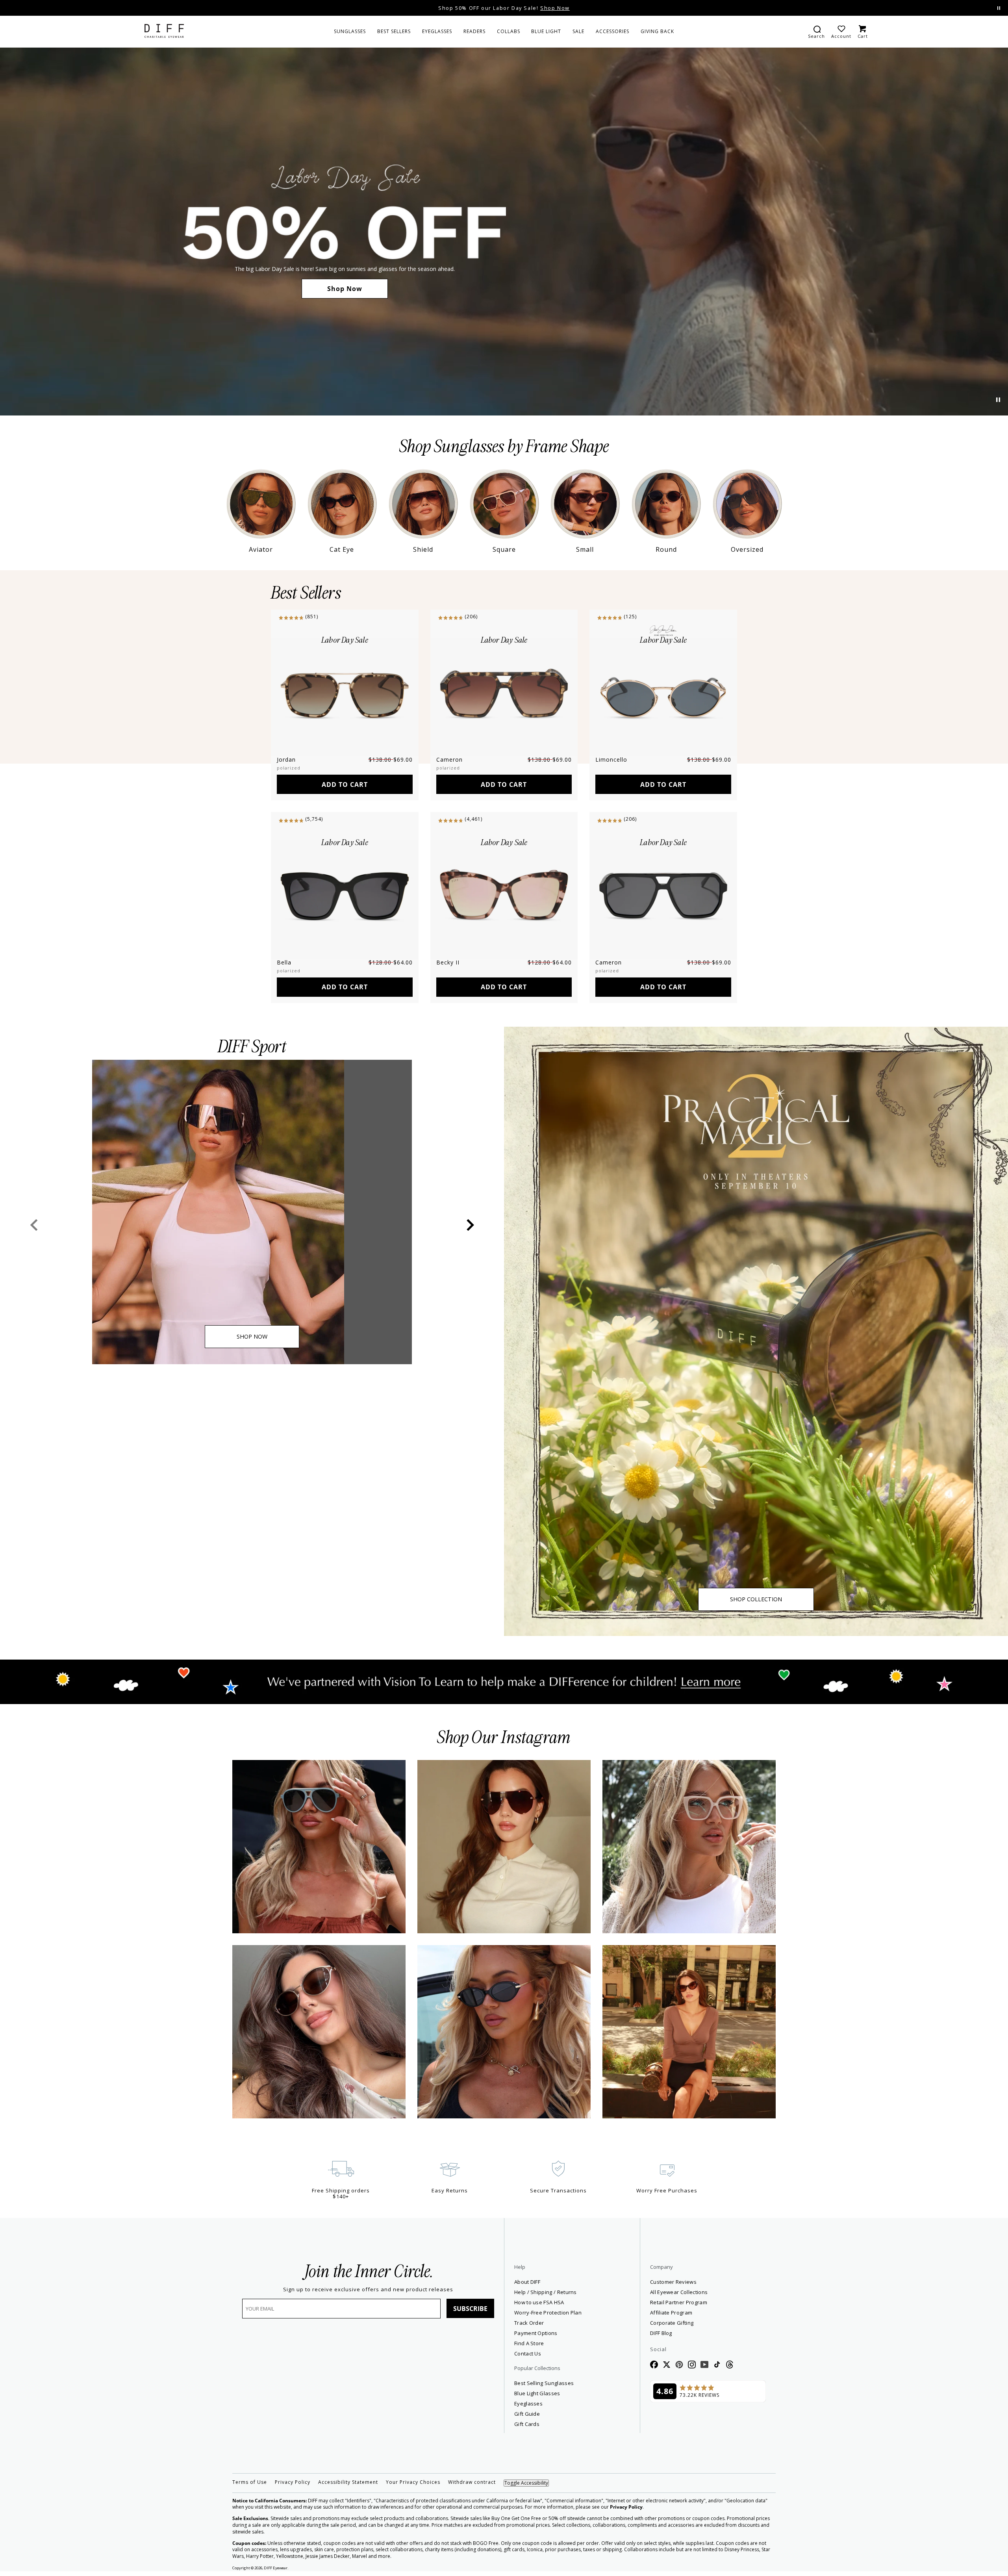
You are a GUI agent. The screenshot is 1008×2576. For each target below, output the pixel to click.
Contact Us (528, 2353)
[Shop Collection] (756, 1331)
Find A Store (529, 2343)
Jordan (286, 759)
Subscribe (470, 2309)
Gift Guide (527, 2414)
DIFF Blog (661, 2333)
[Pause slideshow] (999, 8)
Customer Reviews (673, 2282)
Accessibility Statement (348, 2482)
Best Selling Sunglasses (544, 2383)
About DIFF (527, 2282)
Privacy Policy (293, 2482)
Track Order (529, 2323)
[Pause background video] (998, 400)
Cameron (449, 759)
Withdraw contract (472, 2482)
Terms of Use (250, 2482)
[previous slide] (34, 1225)
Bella (284, 962)
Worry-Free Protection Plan (548, 2313)
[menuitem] (350, 32)
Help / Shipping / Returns (546, 2292)
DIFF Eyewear (276, 2568)
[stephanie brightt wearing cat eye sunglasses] (689, 2032)
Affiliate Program (700, 2312)
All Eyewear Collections (679, 2292)
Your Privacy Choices (413, 2482)
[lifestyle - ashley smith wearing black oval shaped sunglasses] (504, 2032)
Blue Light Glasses (537, 2393)
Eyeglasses (528, 2404)
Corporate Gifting (672, 2323)
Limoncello (611, 759)
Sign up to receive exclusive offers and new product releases (368, 2289)
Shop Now (345, 289)
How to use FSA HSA (539, 2302)
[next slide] (470, 1225)
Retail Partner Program (707, 2302)
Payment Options (536, 2333)
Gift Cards (527, 2424)
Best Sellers (306, 593)
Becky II (448, 962)
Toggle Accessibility (526, 2483)
